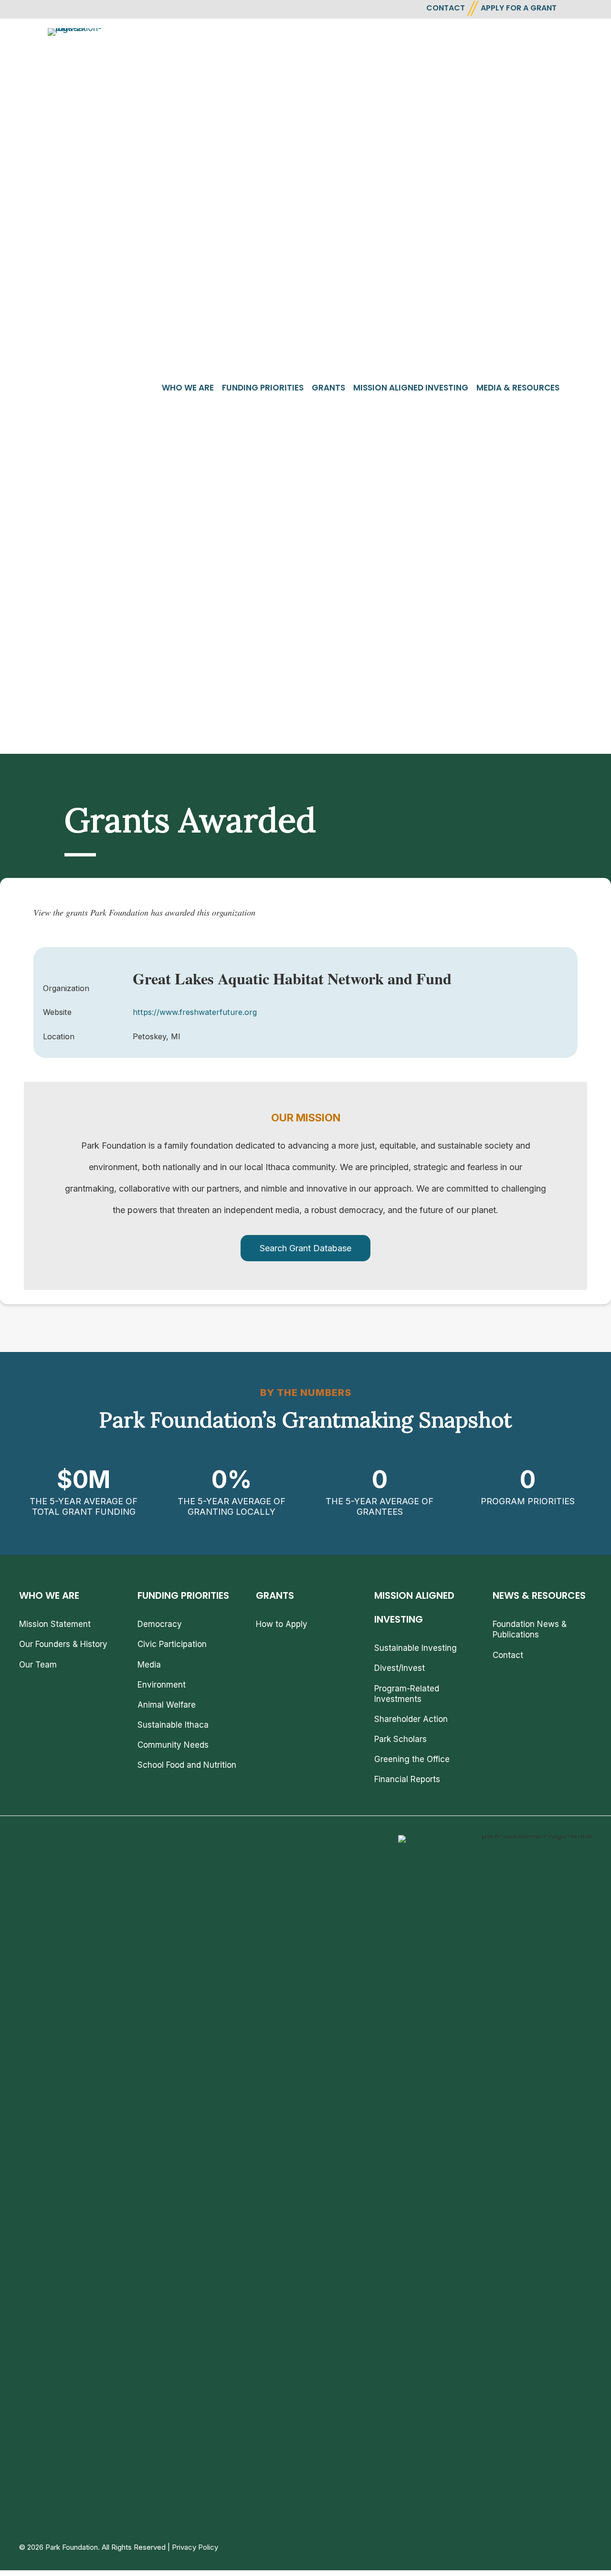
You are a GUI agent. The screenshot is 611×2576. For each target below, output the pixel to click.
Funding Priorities (263, 388)
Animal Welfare (167, 1705)
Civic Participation (172, 1644)
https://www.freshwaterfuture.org (195, 1012)
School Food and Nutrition (187, 1765)
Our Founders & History (63, 1644)
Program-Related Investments (407, 1694)
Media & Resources (518, 388)
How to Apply (282, 1624)
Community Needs (173, 1745)
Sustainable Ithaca (173, 1725)
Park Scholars (400, 1739)
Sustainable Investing (416, 1648)
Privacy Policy (195, 2547)
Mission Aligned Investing (411, 388)
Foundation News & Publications (530, 1629)
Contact (508, 1655)
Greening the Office (412, 1759)
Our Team (38, 1665)
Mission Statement (55, 1624)
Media (149, 1665)
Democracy (160, 1624)
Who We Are (188, 388)
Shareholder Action (411, 1719)
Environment (162, 1685)
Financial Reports (407, 1779)
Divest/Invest (400, 1668)
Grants (328, 388)
